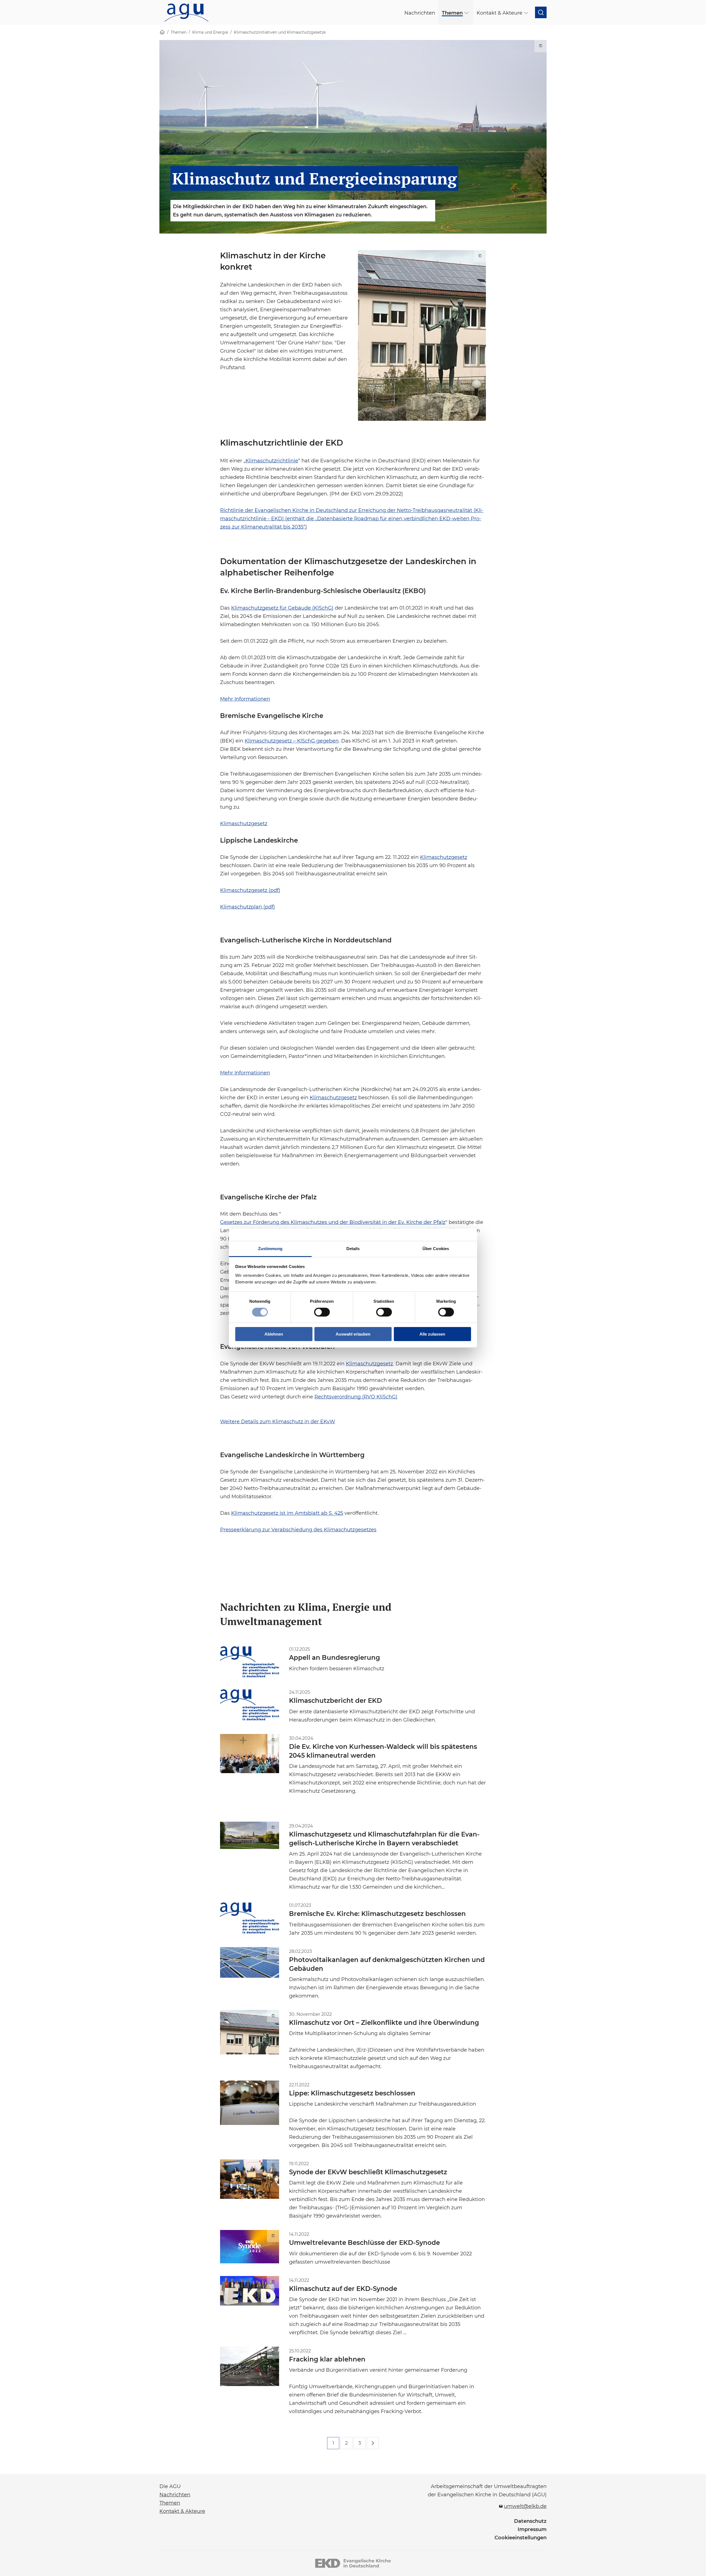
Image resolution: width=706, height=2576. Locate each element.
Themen (179, 32)
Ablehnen (274, 1334)
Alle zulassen (432, 1334)
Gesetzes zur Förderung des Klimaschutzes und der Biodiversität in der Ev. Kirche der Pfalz (333, 1222)
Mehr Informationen (245, 698)
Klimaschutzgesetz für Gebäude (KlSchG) (282, 607)
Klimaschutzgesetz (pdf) (250, 890)
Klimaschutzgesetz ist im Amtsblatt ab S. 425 (287, 1513)
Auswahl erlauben (353, 1334)
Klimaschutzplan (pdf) (248, 907)
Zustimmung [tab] (270, 1248)
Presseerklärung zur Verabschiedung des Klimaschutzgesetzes (298, 1529)
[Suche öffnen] (541, 12)
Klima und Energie (210, 32)
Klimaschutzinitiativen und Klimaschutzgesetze (280, 32)
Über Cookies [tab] (436, 1248)
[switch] (322, 1312)
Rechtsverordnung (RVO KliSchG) (356, 1396)
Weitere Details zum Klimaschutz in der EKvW (278, 1421)
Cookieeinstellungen (521, 2538)
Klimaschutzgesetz (244, 823)
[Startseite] (162, 32)
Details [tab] (353, 1248)
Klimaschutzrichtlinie (272, 460)
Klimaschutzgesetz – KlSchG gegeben (292, 740)
